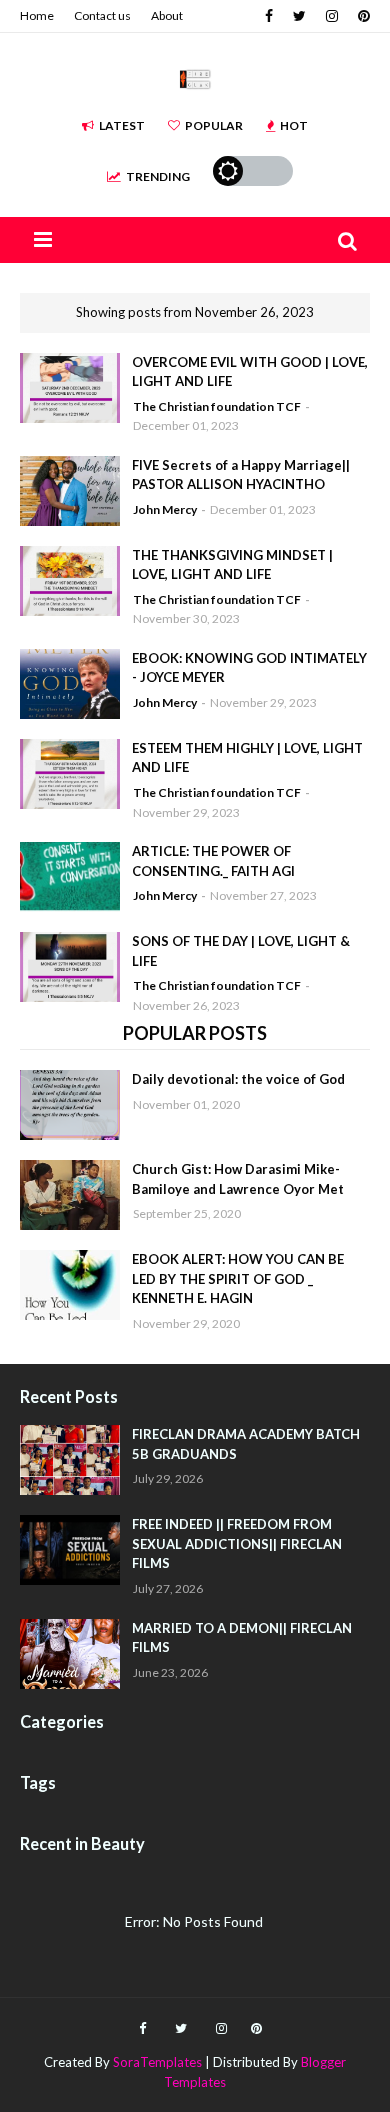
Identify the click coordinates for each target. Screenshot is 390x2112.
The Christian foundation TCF (217, 406)
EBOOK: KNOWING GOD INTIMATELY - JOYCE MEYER (249, 668)
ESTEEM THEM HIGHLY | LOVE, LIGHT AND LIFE (247, 758)
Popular (214, 125)
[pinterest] (361, 16)
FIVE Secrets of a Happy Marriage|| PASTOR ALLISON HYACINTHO (241, 475)
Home (37, 15)
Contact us (102, 15)
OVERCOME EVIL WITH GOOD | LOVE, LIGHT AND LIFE (250, 372)
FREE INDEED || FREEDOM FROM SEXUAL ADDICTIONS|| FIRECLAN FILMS (237, 1543)
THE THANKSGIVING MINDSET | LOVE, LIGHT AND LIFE (232, 565)
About (167, 15)
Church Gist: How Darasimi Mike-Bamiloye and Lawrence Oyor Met (238, 1179)
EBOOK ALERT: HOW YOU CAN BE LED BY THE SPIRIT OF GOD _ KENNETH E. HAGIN (238, 1278)
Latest (122, 125)
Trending (158, 176)
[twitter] (299, 16)
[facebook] (269, 16)
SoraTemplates (157, 2062)
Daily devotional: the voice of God (238, 1079)
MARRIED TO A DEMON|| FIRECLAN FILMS (242, 1638)
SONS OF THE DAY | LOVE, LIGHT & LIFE (241, 951)
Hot (294, 125)
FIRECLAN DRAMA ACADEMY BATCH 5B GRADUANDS (246, 1444)
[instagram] (332, 16)
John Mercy (165, 509)
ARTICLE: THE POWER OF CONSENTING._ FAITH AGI (213, 861)
